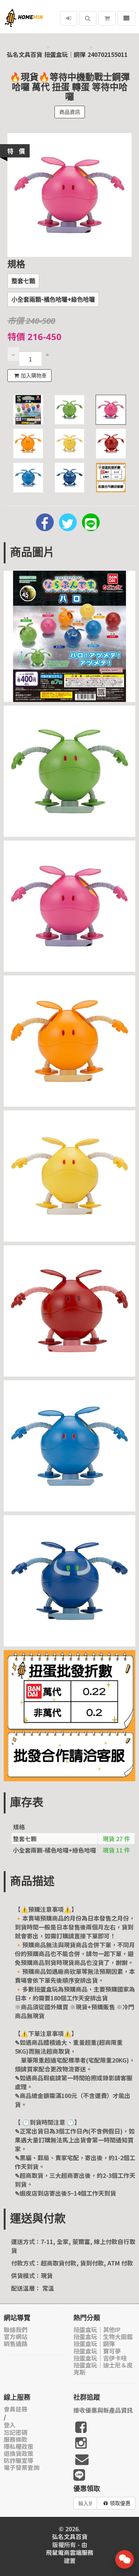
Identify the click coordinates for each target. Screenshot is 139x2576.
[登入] (69, 18)
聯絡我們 (16, 2330)
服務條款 (16, 2439)
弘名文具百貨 (24, 55)
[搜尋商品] (88, 18)
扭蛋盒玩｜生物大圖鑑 (103, 2337)
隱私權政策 (19, 2446)
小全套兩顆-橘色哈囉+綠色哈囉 (53, 300)
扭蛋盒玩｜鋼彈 (65, 55)
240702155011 (107, 55)
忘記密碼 (16, 2432)
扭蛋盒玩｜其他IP (97, 2330)
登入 (10, 2425)
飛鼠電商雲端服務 (70, 2553)
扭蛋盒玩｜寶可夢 (97, 2351)
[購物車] (107, 18)
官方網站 (16, 2337)
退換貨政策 (19, 2453)
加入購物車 (34, 376)
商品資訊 (70, 112)
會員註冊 (16, 2409)
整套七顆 (23, 281)
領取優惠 (120, 2503)
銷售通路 (16, 2344)
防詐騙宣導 (19, 2460)
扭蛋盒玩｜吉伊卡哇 (100, 2358)
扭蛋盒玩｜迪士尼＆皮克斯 (103, 2369)
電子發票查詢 (21, 2468)
